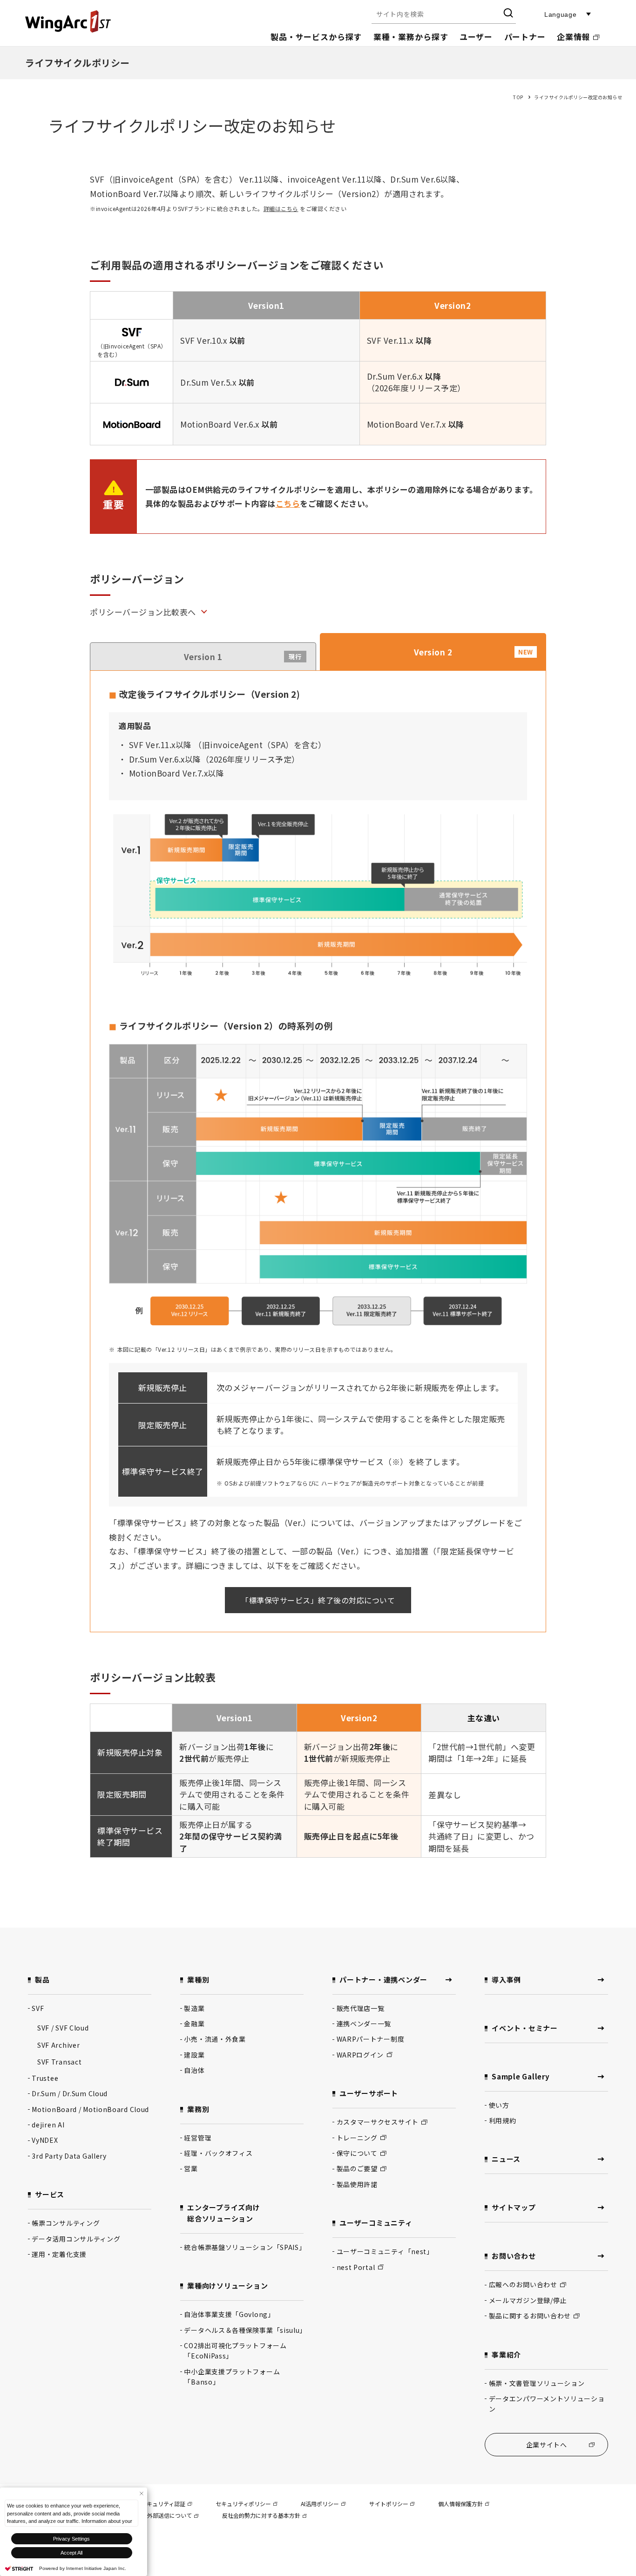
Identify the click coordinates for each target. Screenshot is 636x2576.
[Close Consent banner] (141, 2493)
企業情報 (573, 37)
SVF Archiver (58, 2045)
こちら (288, 503)
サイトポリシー (389, 2504)
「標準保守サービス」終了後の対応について (318, 1600)
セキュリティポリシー (243, 2504)
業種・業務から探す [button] (411, 37)
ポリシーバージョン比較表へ (143, 612)
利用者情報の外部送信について (153, 2515)
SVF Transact (59, 2062)
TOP (518, 97)
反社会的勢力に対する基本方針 (261, 2515)
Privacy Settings (71, 2539)
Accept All (71, 2553)
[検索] (508, 14)
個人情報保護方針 (460, 2504)
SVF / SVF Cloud (63, 2028)
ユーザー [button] (476, 37)
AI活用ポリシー (320, 2504)
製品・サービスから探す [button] (316, 37)
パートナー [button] (525, 37)
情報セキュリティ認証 (158, 2504)
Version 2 (474, 652)
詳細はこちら (281, 208)
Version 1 (243, 657)
